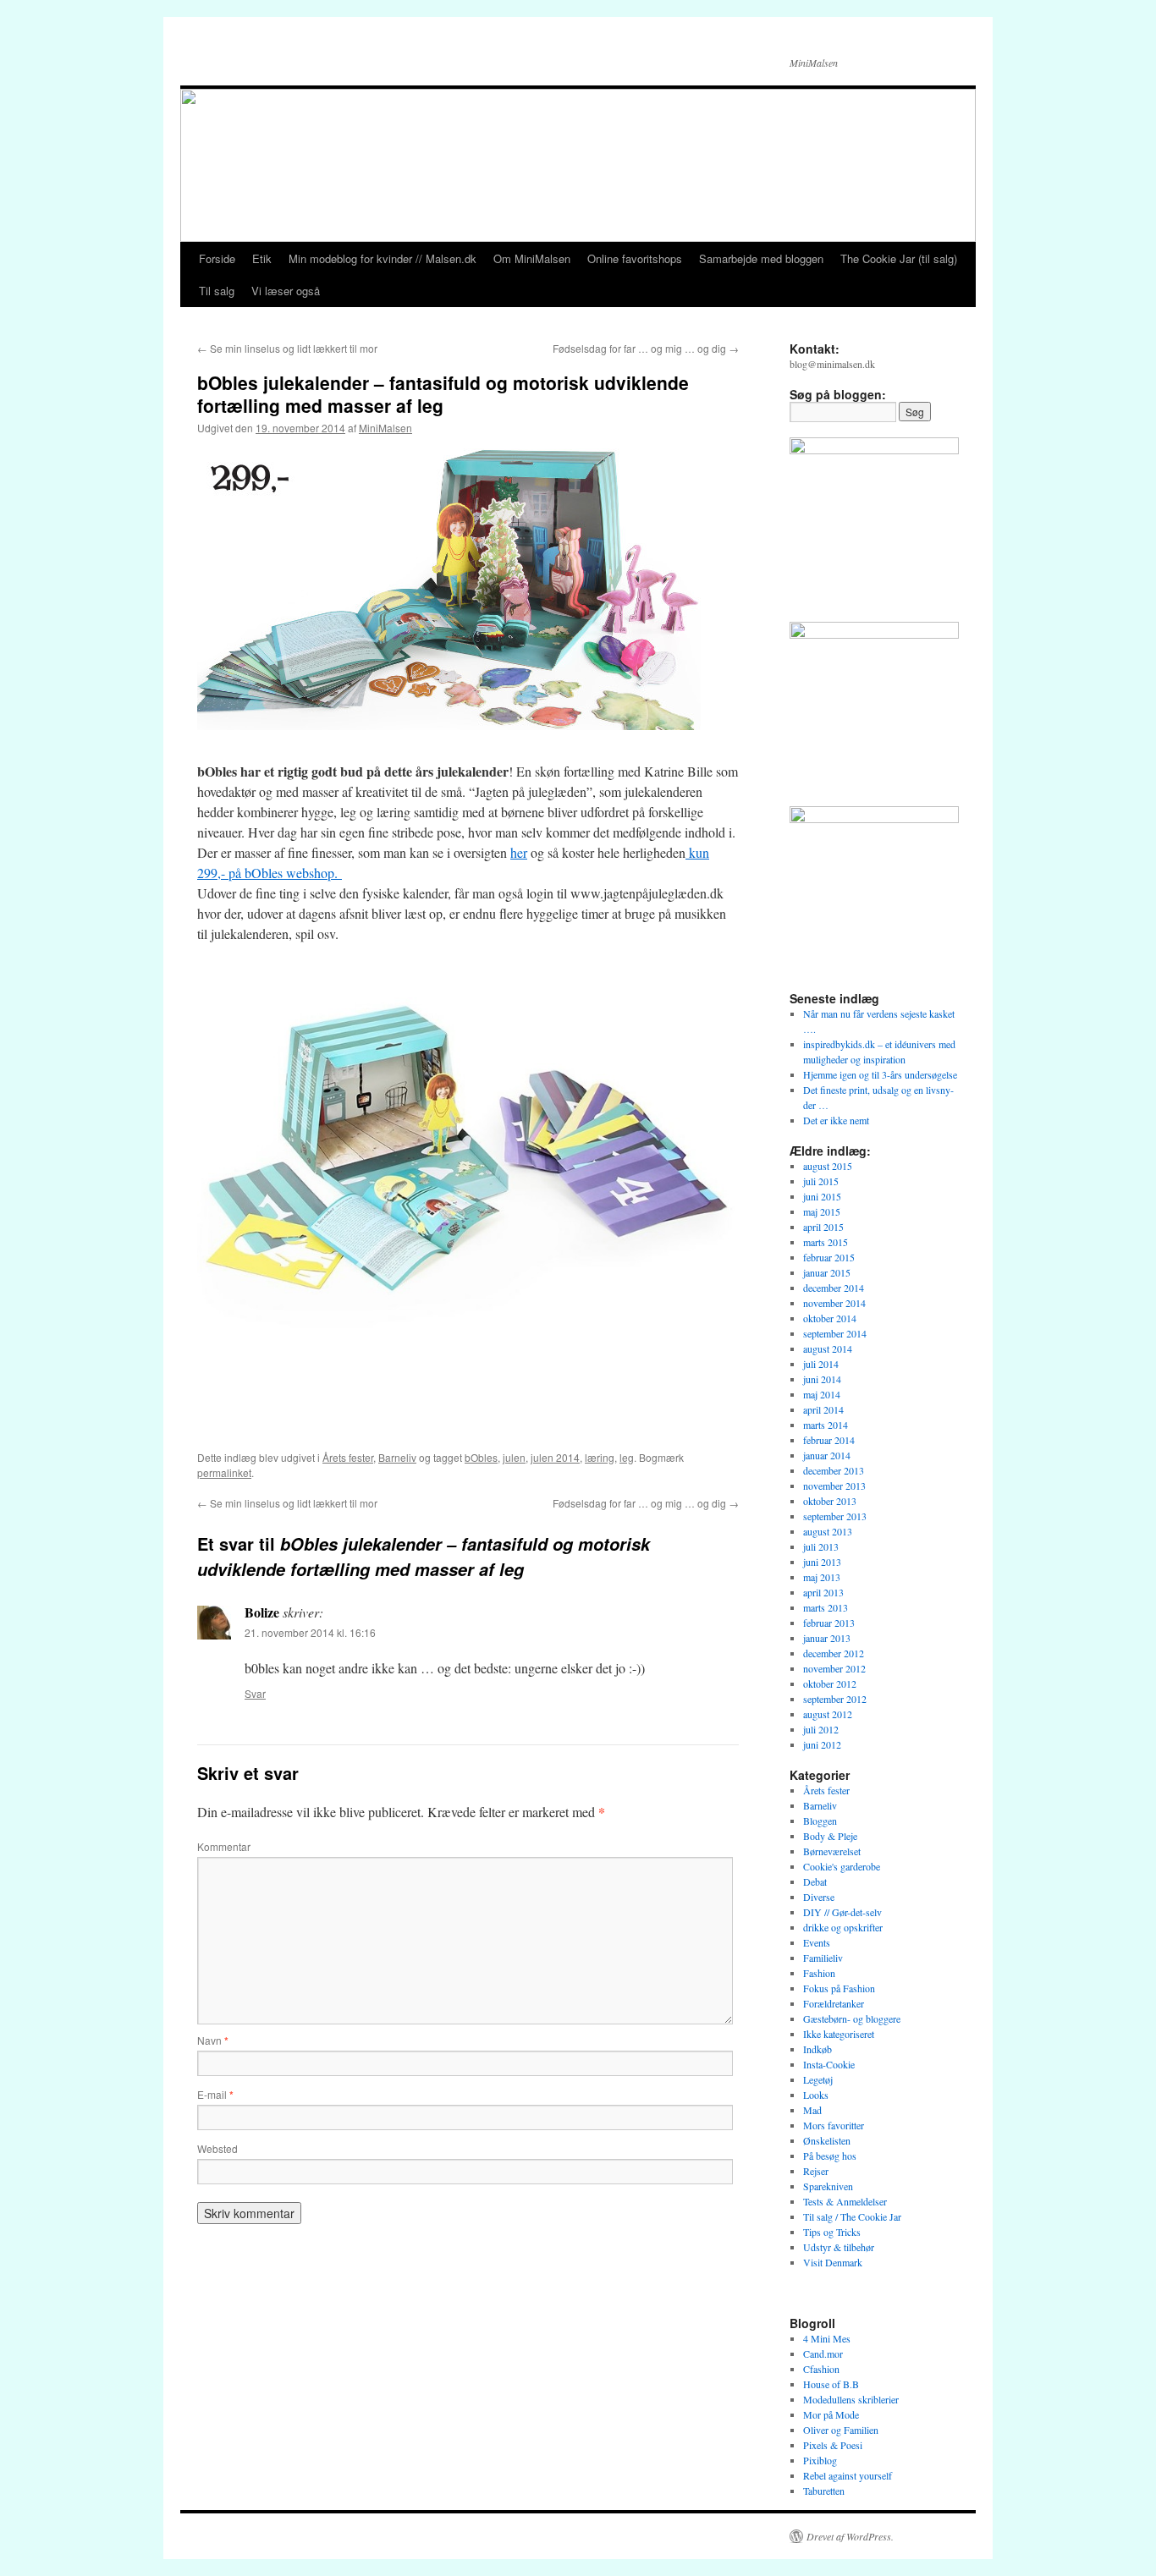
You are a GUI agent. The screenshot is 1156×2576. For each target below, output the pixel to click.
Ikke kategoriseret (839, 2034)
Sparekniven (828, 2186)
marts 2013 (826, 1607)
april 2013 (823, 1592)
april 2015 (823, 1227)
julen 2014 (555, 1457)
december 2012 (834, 1653)
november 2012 (834, 1668)
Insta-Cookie (829, 2064)
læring (600, 1457)
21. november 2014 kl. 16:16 (310, 1632)
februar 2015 (829, 1257)
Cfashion (821, 2369)
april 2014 (823, 1409)
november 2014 (834, 1303)
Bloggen (820, 1821)
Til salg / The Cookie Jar (852, 2216)
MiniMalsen (385, 428)
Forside (217, 258)
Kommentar (224, 1846)
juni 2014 (822, 1379)
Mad (812, 2110)
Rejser (816, 2171)
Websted (217, 2148)
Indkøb (817, 2049)
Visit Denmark (833, 2262)
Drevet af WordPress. (850, 2536)
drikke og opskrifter (843, 1927)
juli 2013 (821, 1546)
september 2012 (835, 1699)
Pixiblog (820, 2460)
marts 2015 (826, 1242)
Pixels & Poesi (833, 2445)
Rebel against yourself (848, 2475)
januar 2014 (827, 1455)
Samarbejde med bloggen (761, 258)
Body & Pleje (830, 1836)
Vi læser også (286, 291)
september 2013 (835, 1516)
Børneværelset (832, 1851)
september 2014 (835, 1333)
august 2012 (828, 1714)
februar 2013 (829, 1623)
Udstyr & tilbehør (839, 2247)
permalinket (224, 1472)
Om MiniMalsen (532, 258)
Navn (213, 2040)
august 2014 (828, 1348)
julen (514, 1457)
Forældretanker (834, 2003)
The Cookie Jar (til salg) (899, 258)
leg (627, 1457)
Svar (255, 1693)
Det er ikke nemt (836, 1120)
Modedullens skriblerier (851, 2399)
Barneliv (397, 1457)
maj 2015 (822, 1211)
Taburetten (824, 2491)
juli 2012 (821, 1729)
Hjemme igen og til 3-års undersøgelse (880, 1074)
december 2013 (834, 1470)
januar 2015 (827, 1272)
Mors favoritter (834, 2125)
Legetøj (818, 2079)
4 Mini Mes (827, 2338)
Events (817, 1942)
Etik (262, 258)
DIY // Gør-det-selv (842, 1912)
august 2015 (828, 1166)
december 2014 (834, 1288)
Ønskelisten (827, 2140)
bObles (481, 1457)
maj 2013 (822, 1577)
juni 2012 (822, 1744)
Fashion (819, 1973)
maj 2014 (822, 1394)
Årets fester (348, 1457)
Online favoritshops (635, 258)
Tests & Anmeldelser (845, 2201)
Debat (815, 1881)
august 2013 (828, 1531)
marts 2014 (826, 1425)
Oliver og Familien (841, 2430)
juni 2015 (822, 1196)
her (519, 852)
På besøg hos (830, 2156)
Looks (816, 2095)
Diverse (819, 1897)
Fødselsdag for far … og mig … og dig (646, 348)
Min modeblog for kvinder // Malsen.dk (383, 258)
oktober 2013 (830, 1501)
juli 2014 (821, 1364)
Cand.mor (823, 2354)
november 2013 (834, 1486)
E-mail (215, 2094)
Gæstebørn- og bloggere (852, 2019)
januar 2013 (827, 1638)
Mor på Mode (831, 2414)
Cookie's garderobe (842, 1866)
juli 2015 (821, 1181)
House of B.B (831, 2384)
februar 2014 (829, 1440)
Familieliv (823, 1958)
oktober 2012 (830, 1683)
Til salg (217, 291)
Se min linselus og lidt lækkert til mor (287, 348)
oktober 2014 (830, 1318)
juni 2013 (822, 1562)
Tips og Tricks (832, 2232)
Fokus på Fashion (839, 1988)
